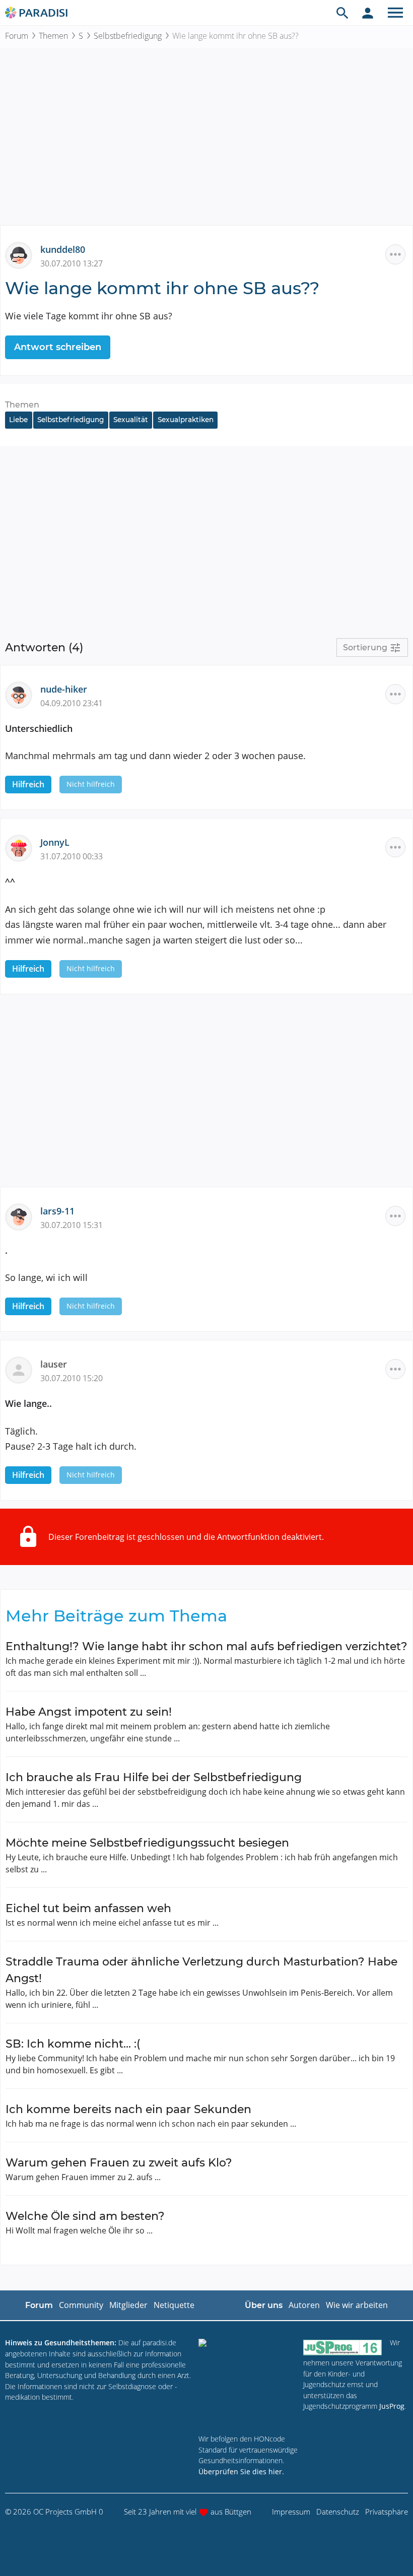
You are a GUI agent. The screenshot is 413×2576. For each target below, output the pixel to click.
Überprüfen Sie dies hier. (241, 2471)
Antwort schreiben (58, 347)
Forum (17, 36)
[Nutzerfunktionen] (368, 13)
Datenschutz (338, 2512)
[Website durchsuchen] (342, 13)
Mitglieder (128, 2305)
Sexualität (131, 420)
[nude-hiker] (23, 694)
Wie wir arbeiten (357, 2305)
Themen (53, 36)
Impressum (291, 2512)
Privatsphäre (387, 2512)
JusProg (392, 2406)
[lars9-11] (23, 1216)
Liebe (18, 420)
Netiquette (174, 2305)
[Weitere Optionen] (395, 254)
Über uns (264, 2305)
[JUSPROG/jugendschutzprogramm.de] (342, 2347)
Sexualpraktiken (186, 420)
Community (81, 2305)
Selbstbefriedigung (128, 36)
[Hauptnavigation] (395, 13)
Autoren (304, 2305)
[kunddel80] (23, 254)
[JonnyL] (23, 847)
